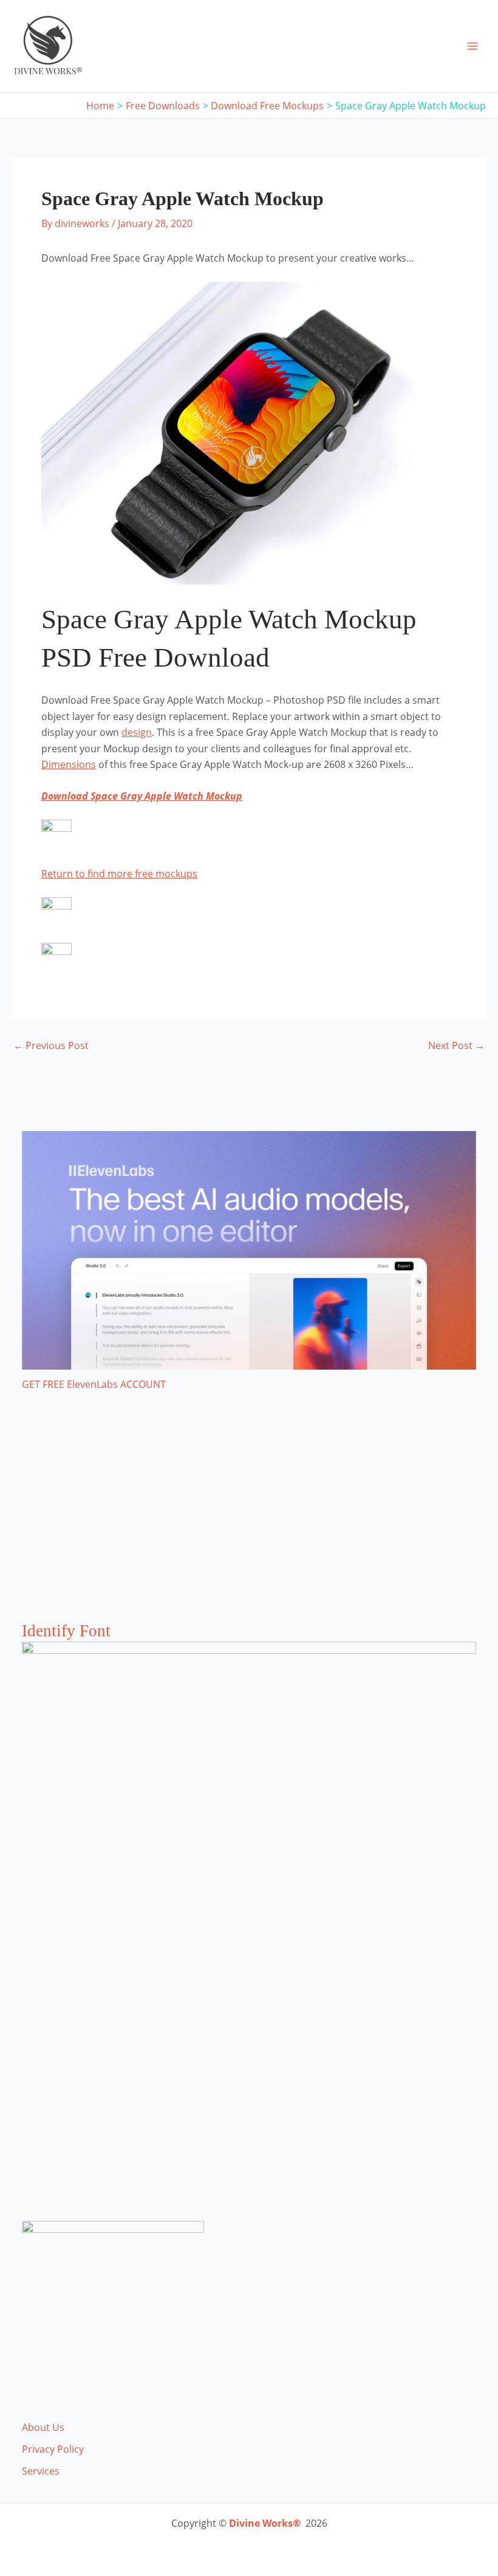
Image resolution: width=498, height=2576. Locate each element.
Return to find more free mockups (119, 874)
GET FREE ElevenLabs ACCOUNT (94, 1384)
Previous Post (51, 1045)
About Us (43, 2427)
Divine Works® (265, 2523)
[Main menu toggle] (472, 46)
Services (41, 2471)
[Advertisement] (249, 1518)
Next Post (456, 1045)
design (137, 732)
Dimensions (69, 764)
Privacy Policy (53, 2449)
